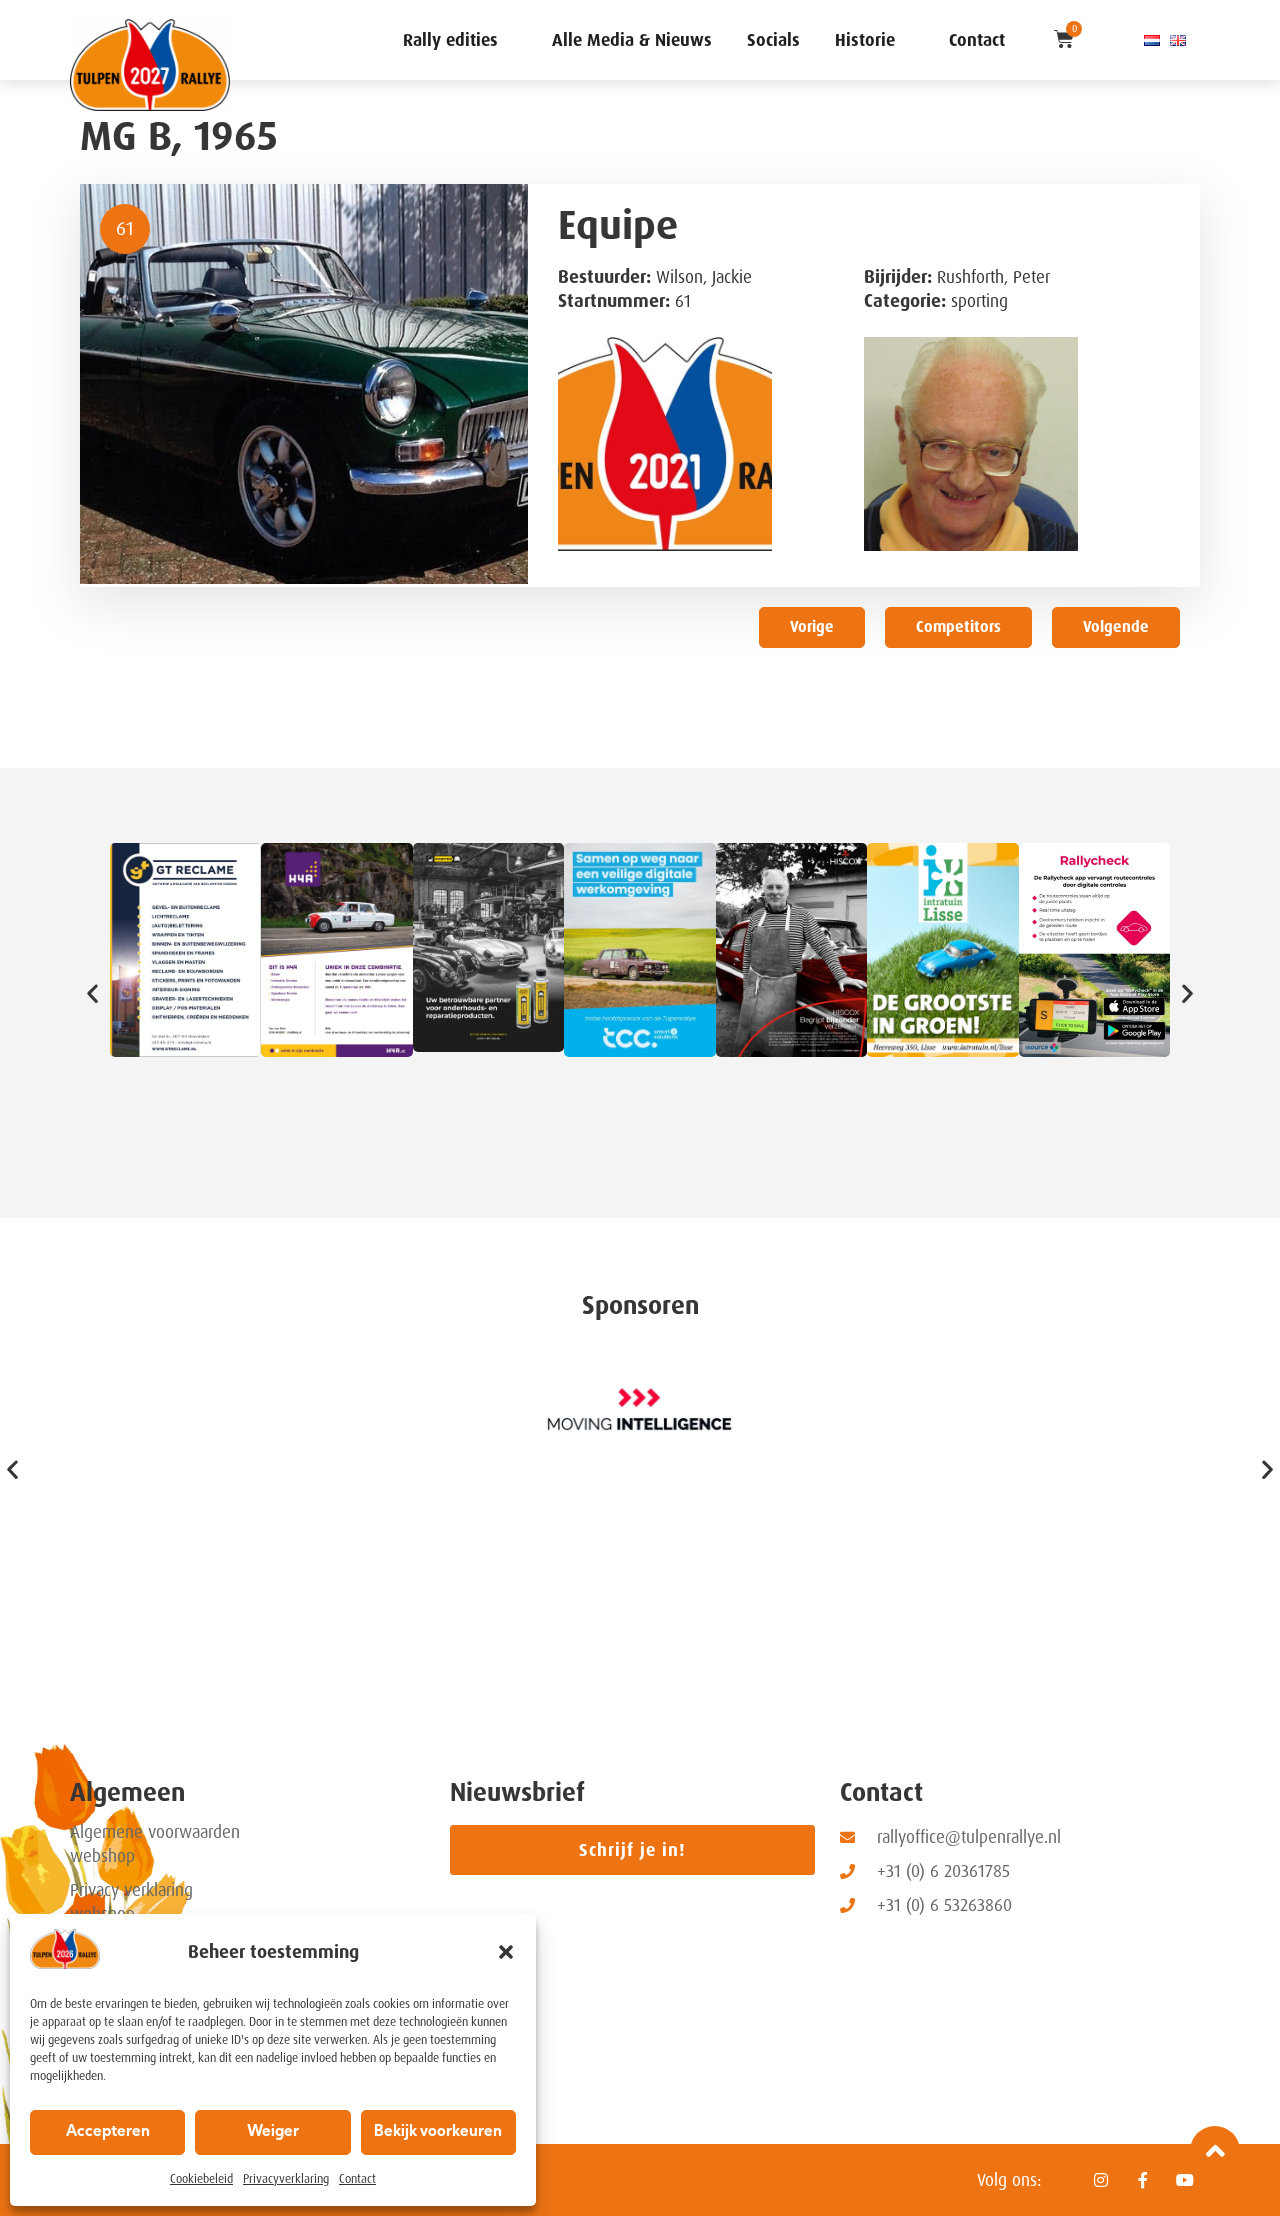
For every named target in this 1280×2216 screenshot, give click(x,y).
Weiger (273, 2132)
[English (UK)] (1178, 40)
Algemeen (127, 1792)
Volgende (1116, 627)
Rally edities (450, 40)
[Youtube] (1185, 2180)
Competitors (958, 627)
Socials (773, 40)
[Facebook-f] (1143, 2180)
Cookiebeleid (201, 2179)
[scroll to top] (1215, 2151)
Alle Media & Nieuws (632, 40)
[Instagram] (1101, 2180)
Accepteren (108, 2132)
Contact (357, 2179)
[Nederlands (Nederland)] (1152, 40)
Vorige (812, 627)
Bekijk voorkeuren (438, 2132)
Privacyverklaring (286, 2179)
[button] (506, 1952)
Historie (865, 40)
